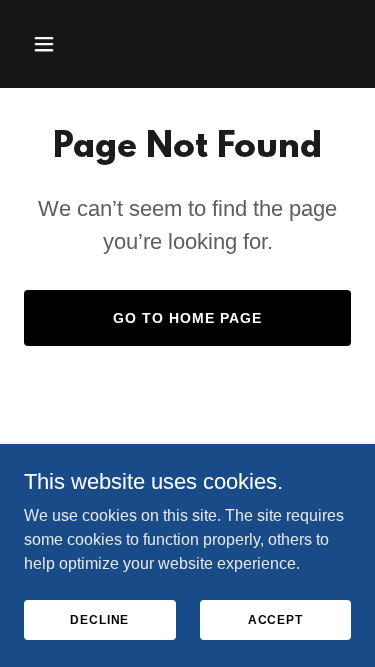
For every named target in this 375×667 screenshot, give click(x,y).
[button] (48, 44)
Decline (99, 619)
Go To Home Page (187, 318)
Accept (275, 619)
